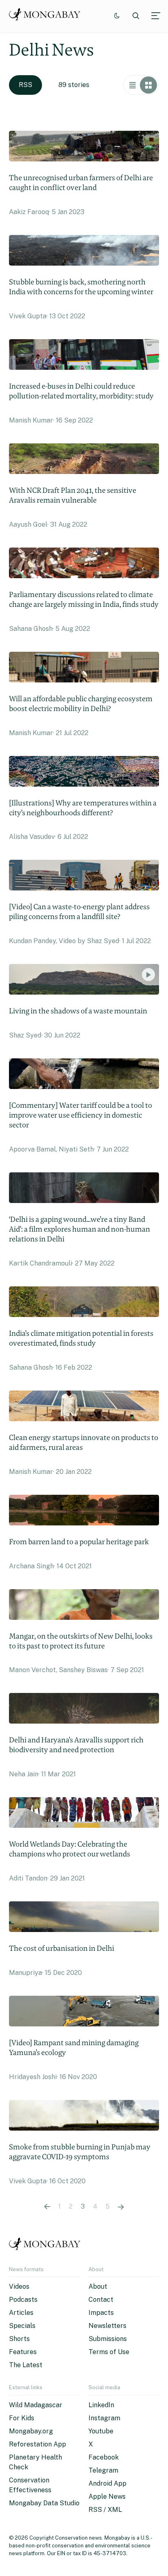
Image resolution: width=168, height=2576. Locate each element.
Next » (121, 2207)
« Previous (47, 2207)
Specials (22, 2326)
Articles (21, 2313)
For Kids (22, 2418)
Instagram (104, 2418)
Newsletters (107, 2326)
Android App (107, 2483)
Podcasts (23, 2300)
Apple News (107, 2497)
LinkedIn (101, 2405)
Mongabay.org (31, 2431)
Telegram (103, 2470)
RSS (25, 85)
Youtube (101, 2431)
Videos (19, 2286)
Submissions (108, 2339)
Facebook (104, 2457)
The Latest (26, 2365)
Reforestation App (38, 2444)
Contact (101, 2300)
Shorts (19, 2339)
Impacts (101, 2313)
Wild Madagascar (36, 2405)
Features (23, 2352)
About (98, 2286)
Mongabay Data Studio (44, 2503)
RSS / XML (105, 2510)
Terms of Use (109, 2352)
